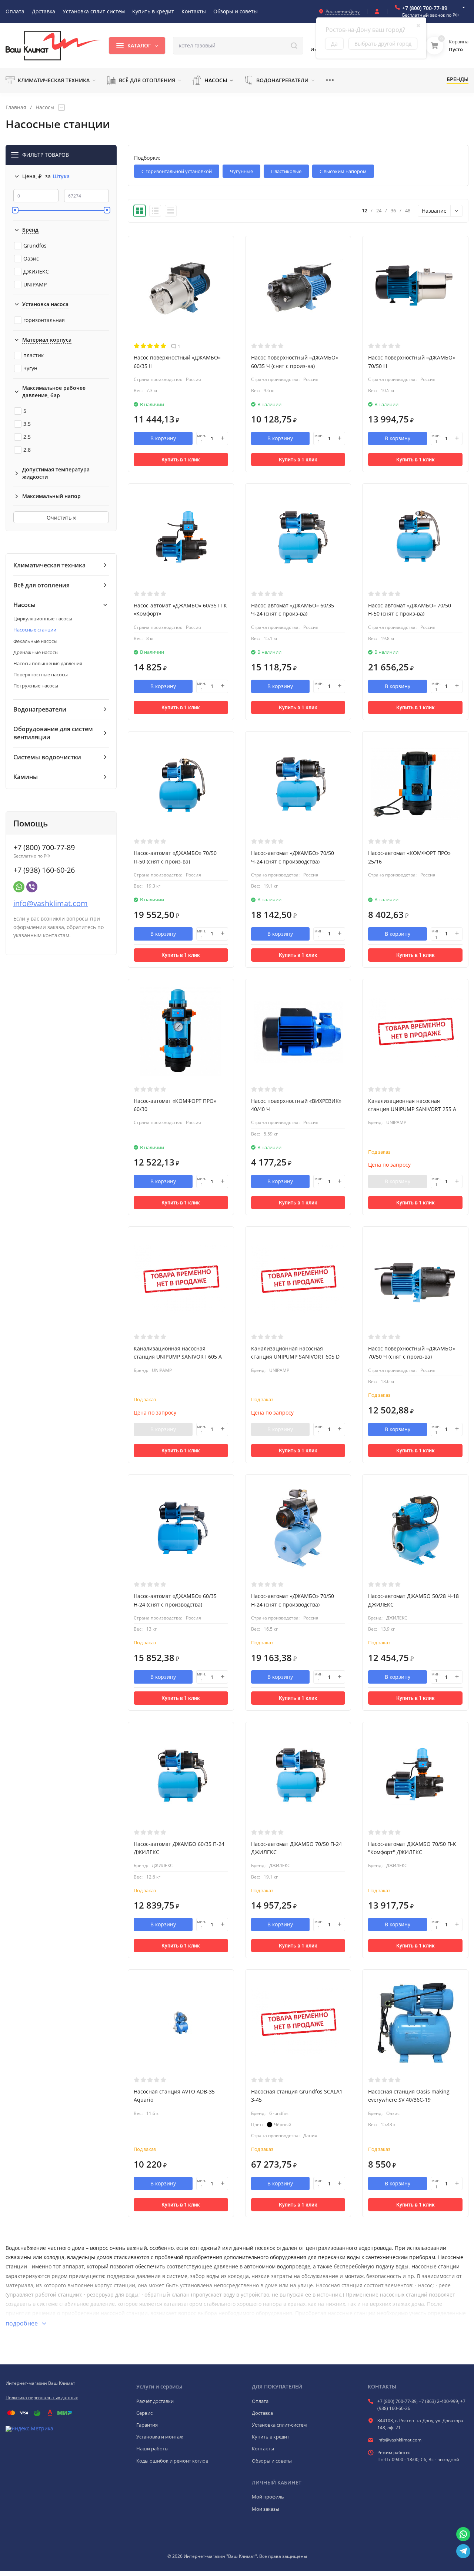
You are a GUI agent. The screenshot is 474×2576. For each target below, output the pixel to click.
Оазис (31, 258)
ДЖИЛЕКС (36, 271)
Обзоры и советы (272, 2461)
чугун (30, 368)
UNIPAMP (35, 284)
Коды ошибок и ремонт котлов (172, 2461)
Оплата (260, 2401)
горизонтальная (44, 320)
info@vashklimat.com (51, 903)
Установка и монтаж (160, 2437)
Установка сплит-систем (279, 2425)
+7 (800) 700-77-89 (425, 8)
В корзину (163, 438)
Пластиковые (286, 171)
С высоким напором (343, 171)
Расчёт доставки (155, 2401)
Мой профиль (268, 2497)
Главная (16, 107)
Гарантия (147, 2425)
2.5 (27, 437)
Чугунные (241, 171)
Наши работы (152, 2449)
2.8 (27, 450)
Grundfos (35, 246)
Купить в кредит (271, 2437)
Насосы (45, 107)
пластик (34, 355)
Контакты (263, 2449)
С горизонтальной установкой (177, 171)
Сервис (144, 2413)
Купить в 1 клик (181, 460)
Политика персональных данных (42, 2398)
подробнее (22, 2323)
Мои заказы (266, 2509)
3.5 (27, 424)
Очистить (60, 518)
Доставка (262, 2413)
